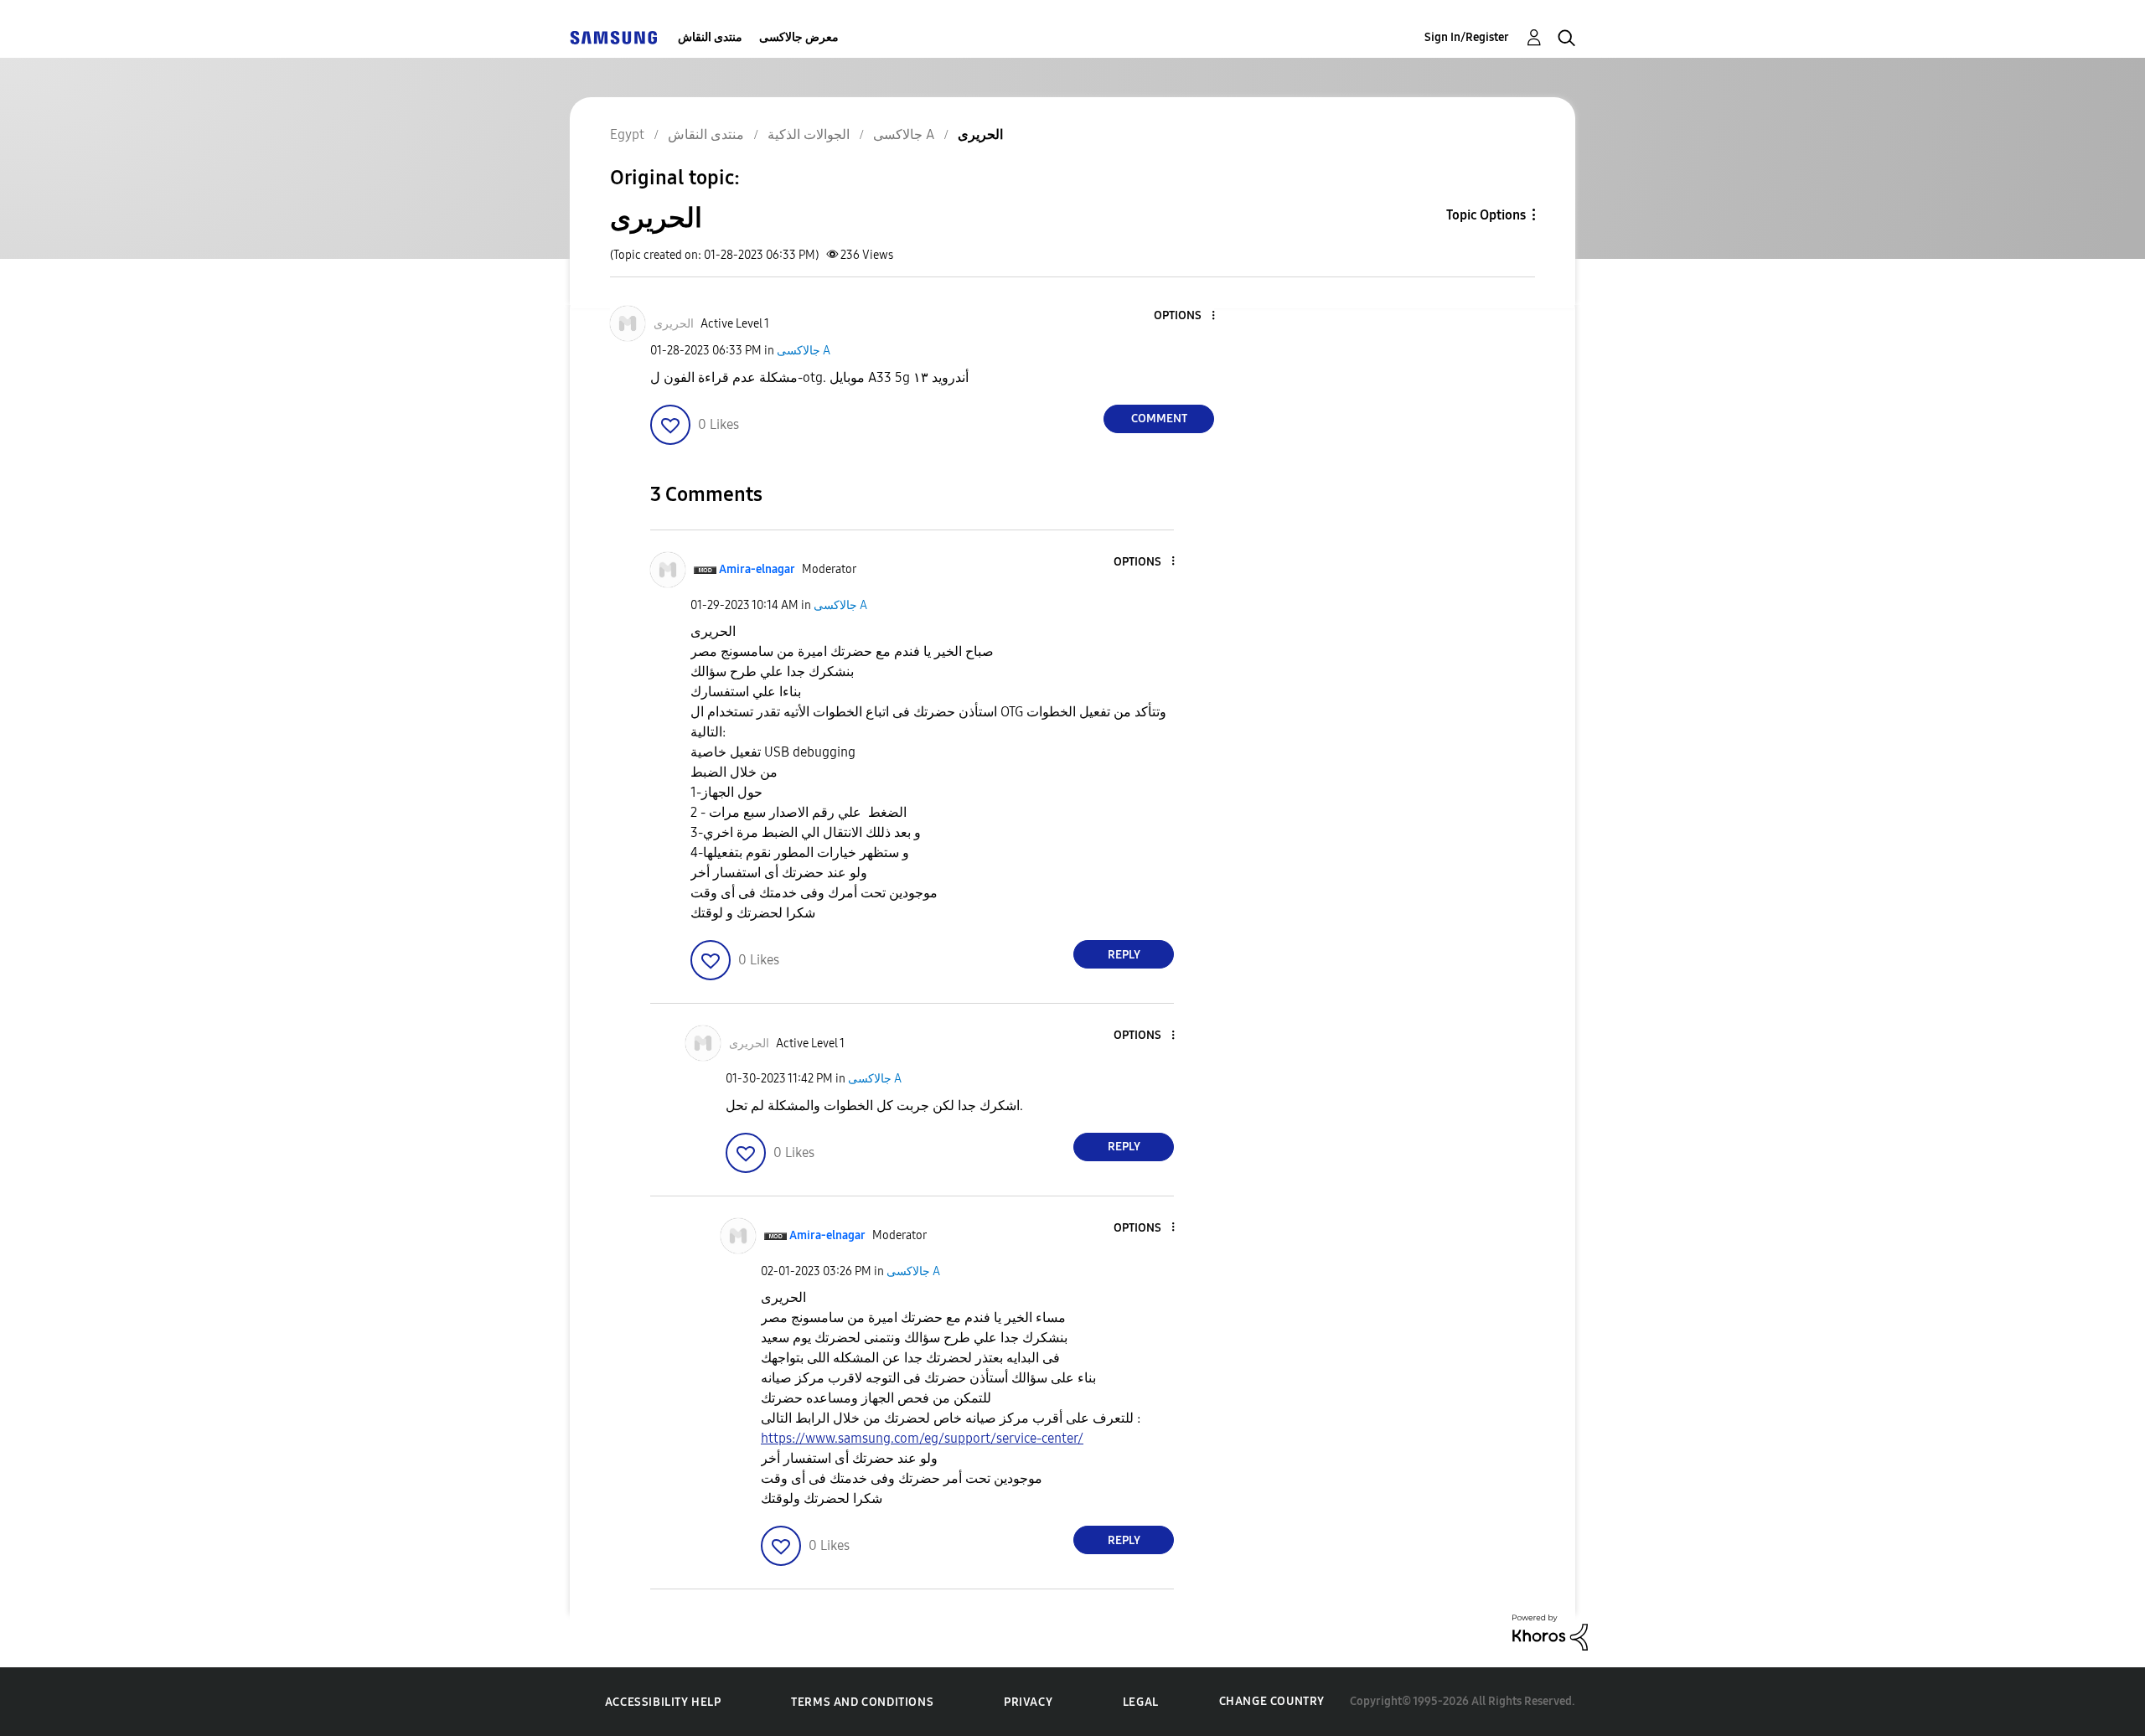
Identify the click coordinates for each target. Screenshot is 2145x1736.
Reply (1124, 955)
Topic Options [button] (1486, 215)
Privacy (1028, 1702)
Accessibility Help (663, 1702)
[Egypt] (613, 37)
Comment (1159, 418)
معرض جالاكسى (799, 37)
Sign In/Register (1467, 37)
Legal (1141, 1702)
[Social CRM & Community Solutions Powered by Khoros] (1550, 1632)
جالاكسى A (804, 351)
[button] (1186, 316)
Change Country (1272, 1701)
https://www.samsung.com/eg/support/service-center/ (922, 1438)
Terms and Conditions (862, 1702)
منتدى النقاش (710, 37)
